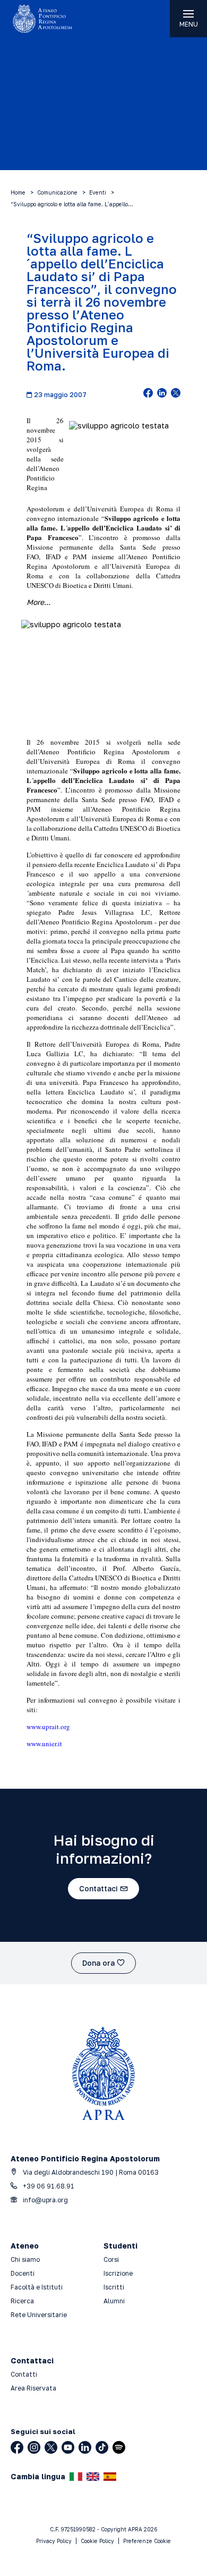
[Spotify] (119, 2447)
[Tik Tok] (102, 2447)
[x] (176, 394)
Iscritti (114, 2287)
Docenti (23, 2273)
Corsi (111, 2259)
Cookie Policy (97, 2541)
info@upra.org (45, 2200)
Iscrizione (118, 2273)
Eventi (98, 192)
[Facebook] (17, 2447)
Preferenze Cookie (147, 2541)
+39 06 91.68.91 (48, 2186)
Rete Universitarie (39, 2315)
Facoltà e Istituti (37, 2287)
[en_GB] (93, 2477)
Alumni (114, 2301)
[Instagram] (34, 2447)
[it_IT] (76, 2477)
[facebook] (148, 394)
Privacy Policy (54, 2541)
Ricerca (22, 2301)
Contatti (24, 2374)
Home (18, 192)
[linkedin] (162, 394)
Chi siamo (25, 2259)
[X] (51, 2447)
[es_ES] (110, 2477)
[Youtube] (68, 2447)
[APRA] (52, 19)
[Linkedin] (85, 2447)
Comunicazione (57, 192)
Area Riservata (33, 2388)
